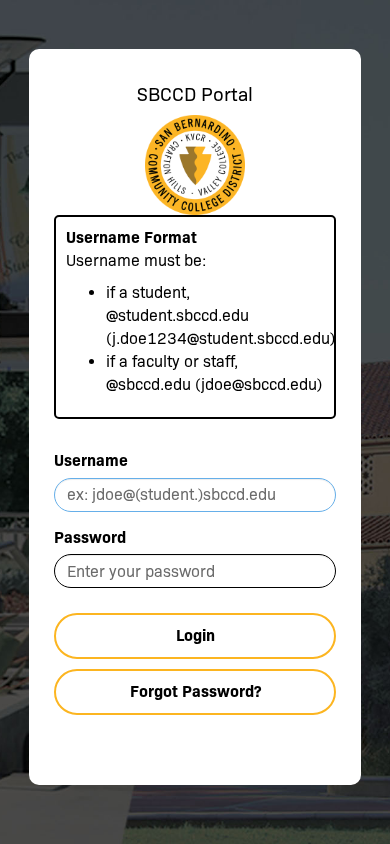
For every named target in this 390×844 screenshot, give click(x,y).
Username (91, 460)
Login (195, 635)
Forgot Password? (195, 691)
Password (90, 537)
